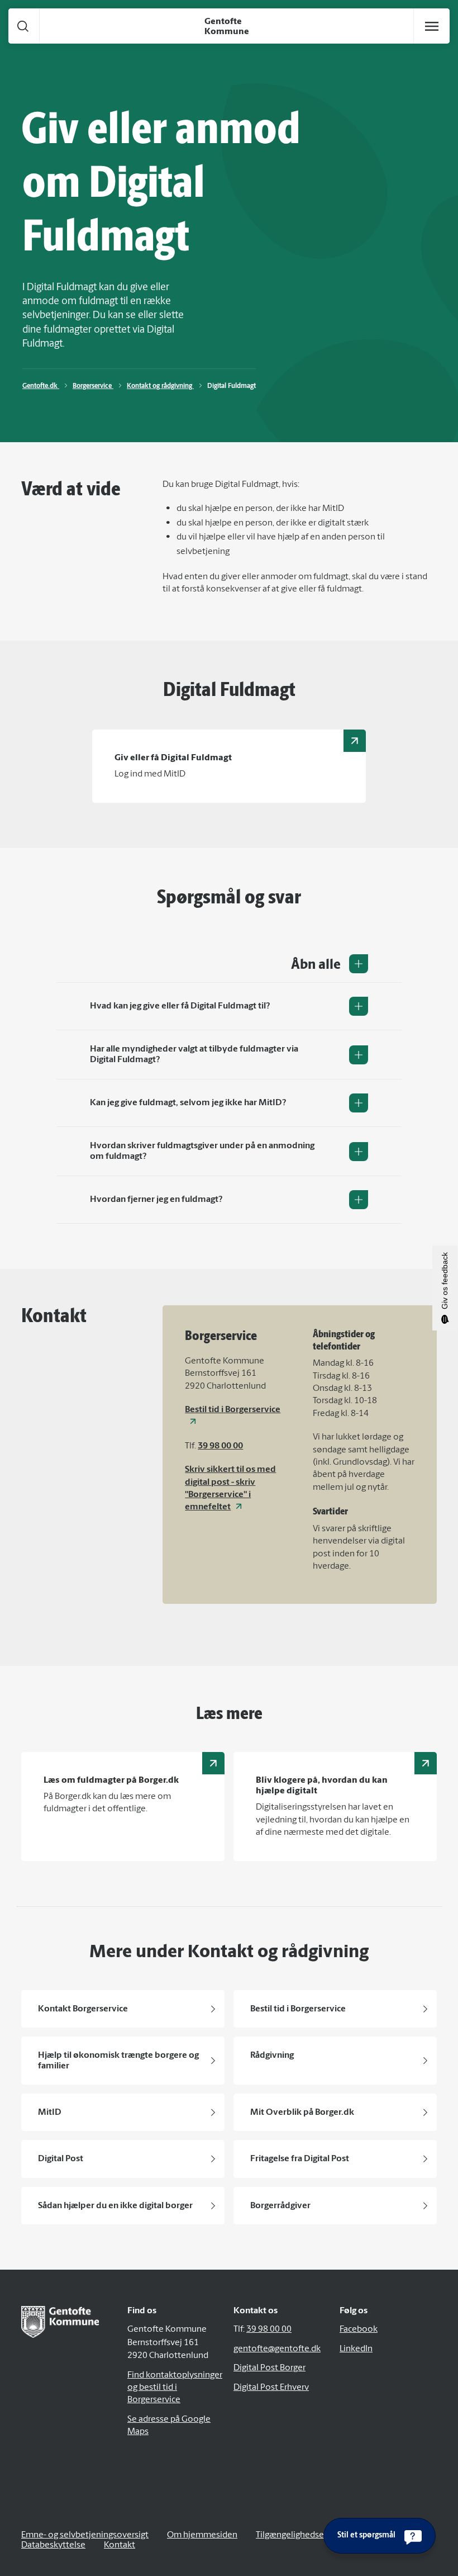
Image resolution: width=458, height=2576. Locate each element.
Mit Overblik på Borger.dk (302, 2113)
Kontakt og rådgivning (160, 386)
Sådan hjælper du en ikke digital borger (115, 2206)
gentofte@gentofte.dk (277, 2349)
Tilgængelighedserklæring (306, 2535)
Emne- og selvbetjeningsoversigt (85, 2535)
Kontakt (120, 2545)
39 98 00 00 (220, 1446)
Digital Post (61, 2159)
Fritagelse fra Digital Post (300, 2159)
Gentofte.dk (41, 386)
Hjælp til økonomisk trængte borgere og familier (118, 2061)
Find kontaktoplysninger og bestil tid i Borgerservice (175, 2388)
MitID (50, 2113)
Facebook (359, 2329)
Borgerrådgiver (280, 2206)
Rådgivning (272, 2056)
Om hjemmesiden (202, 2535)
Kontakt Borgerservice (83, 2009)
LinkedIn (356, 2349)
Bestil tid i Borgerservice (298, 2009)
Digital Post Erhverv (271, 2388)
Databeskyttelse (53, 2545)
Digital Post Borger (269, 2368)
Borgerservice (93, 386)
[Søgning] (23, 26)
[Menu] (432, 26)
